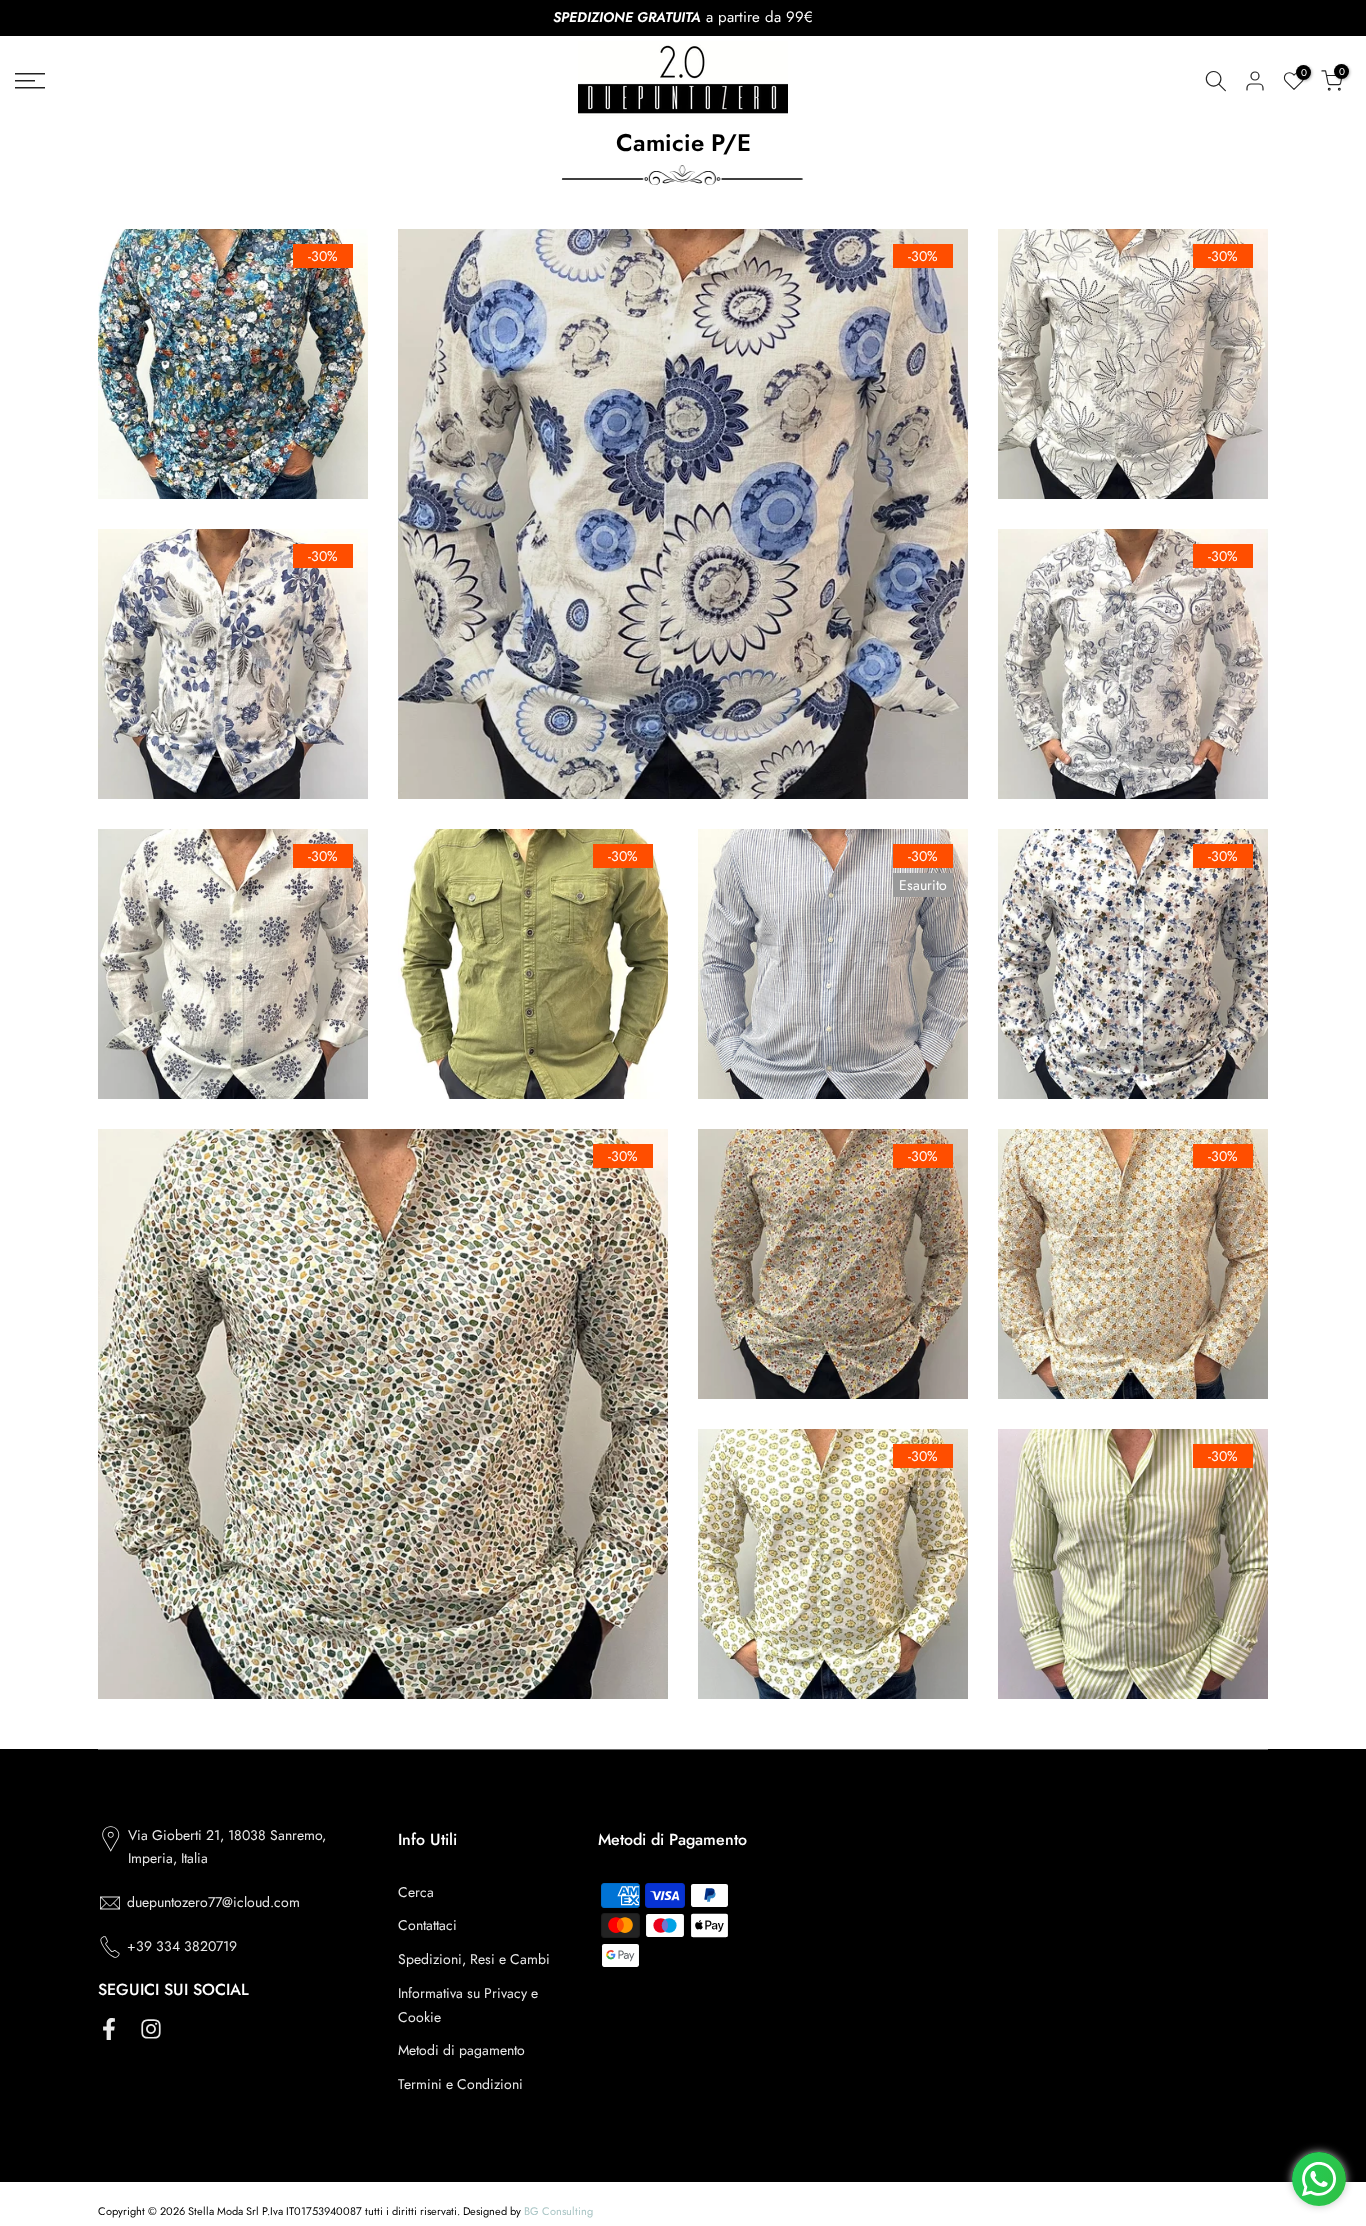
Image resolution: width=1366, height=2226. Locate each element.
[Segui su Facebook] (109, 2028)
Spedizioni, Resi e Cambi (474, 1959)
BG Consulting (558, 2211)
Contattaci (427, 1925)
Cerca (416, 1892)
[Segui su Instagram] (151, 2028)
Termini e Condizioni (460, 2084)
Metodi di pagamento (461, 2050)
